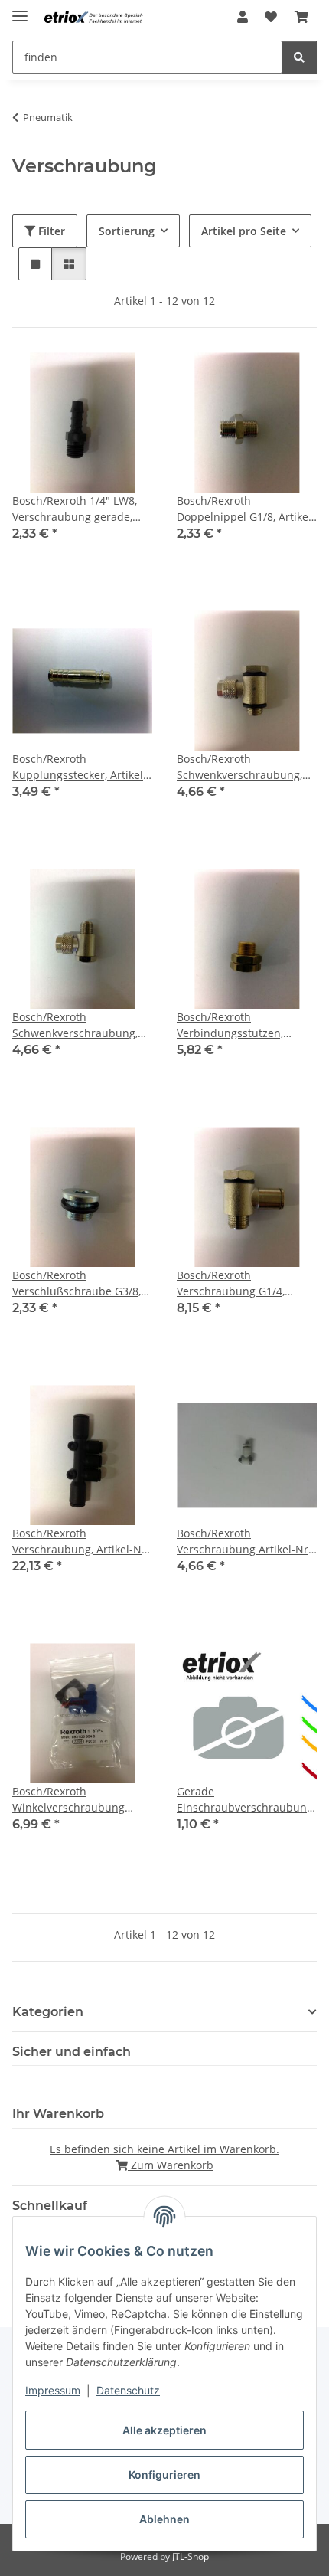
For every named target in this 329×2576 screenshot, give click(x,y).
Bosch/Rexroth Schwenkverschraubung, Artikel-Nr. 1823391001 (75, 1025)
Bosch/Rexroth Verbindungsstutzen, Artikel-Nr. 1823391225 (235, 1025)
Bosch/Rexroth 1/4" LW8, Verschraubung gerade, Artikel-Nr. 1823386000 (75, 509)
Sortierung (127, 231)
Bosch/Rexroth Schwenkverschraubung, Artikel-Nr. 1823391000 (239, 767)
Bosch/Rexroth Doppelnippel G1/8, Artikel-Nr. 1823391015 (246, 509)
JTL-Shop (191, 2556)
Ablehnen (164, 2519)
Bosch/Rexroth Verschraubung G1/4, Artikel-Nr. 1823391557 (235, 1283)
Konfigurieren (164, 2475)
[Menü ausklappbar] (20, 10)
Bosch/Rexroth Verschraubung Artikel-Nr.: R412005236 (246, 1542)
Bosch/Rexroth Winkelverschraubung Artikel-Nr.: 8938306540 (72, 1800)
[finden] (299, 57)
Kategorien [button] (48, 2012)
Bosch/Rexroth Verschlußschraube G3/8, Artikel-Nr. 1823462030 (77, 1283)
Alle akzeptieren (164, 2430)
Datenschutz (128, 2390)
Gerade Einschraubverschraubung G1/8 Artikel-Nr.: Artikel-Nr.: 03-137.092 (245, 1800)
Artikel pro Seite (244, 231)
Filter (50, 231)
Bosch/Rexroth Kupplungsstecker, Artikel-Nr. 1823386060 (80, 767)
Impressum (53, 2390)
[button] (243, 17)
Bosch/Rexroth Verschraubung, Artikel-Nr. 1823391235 (81, 1542)
